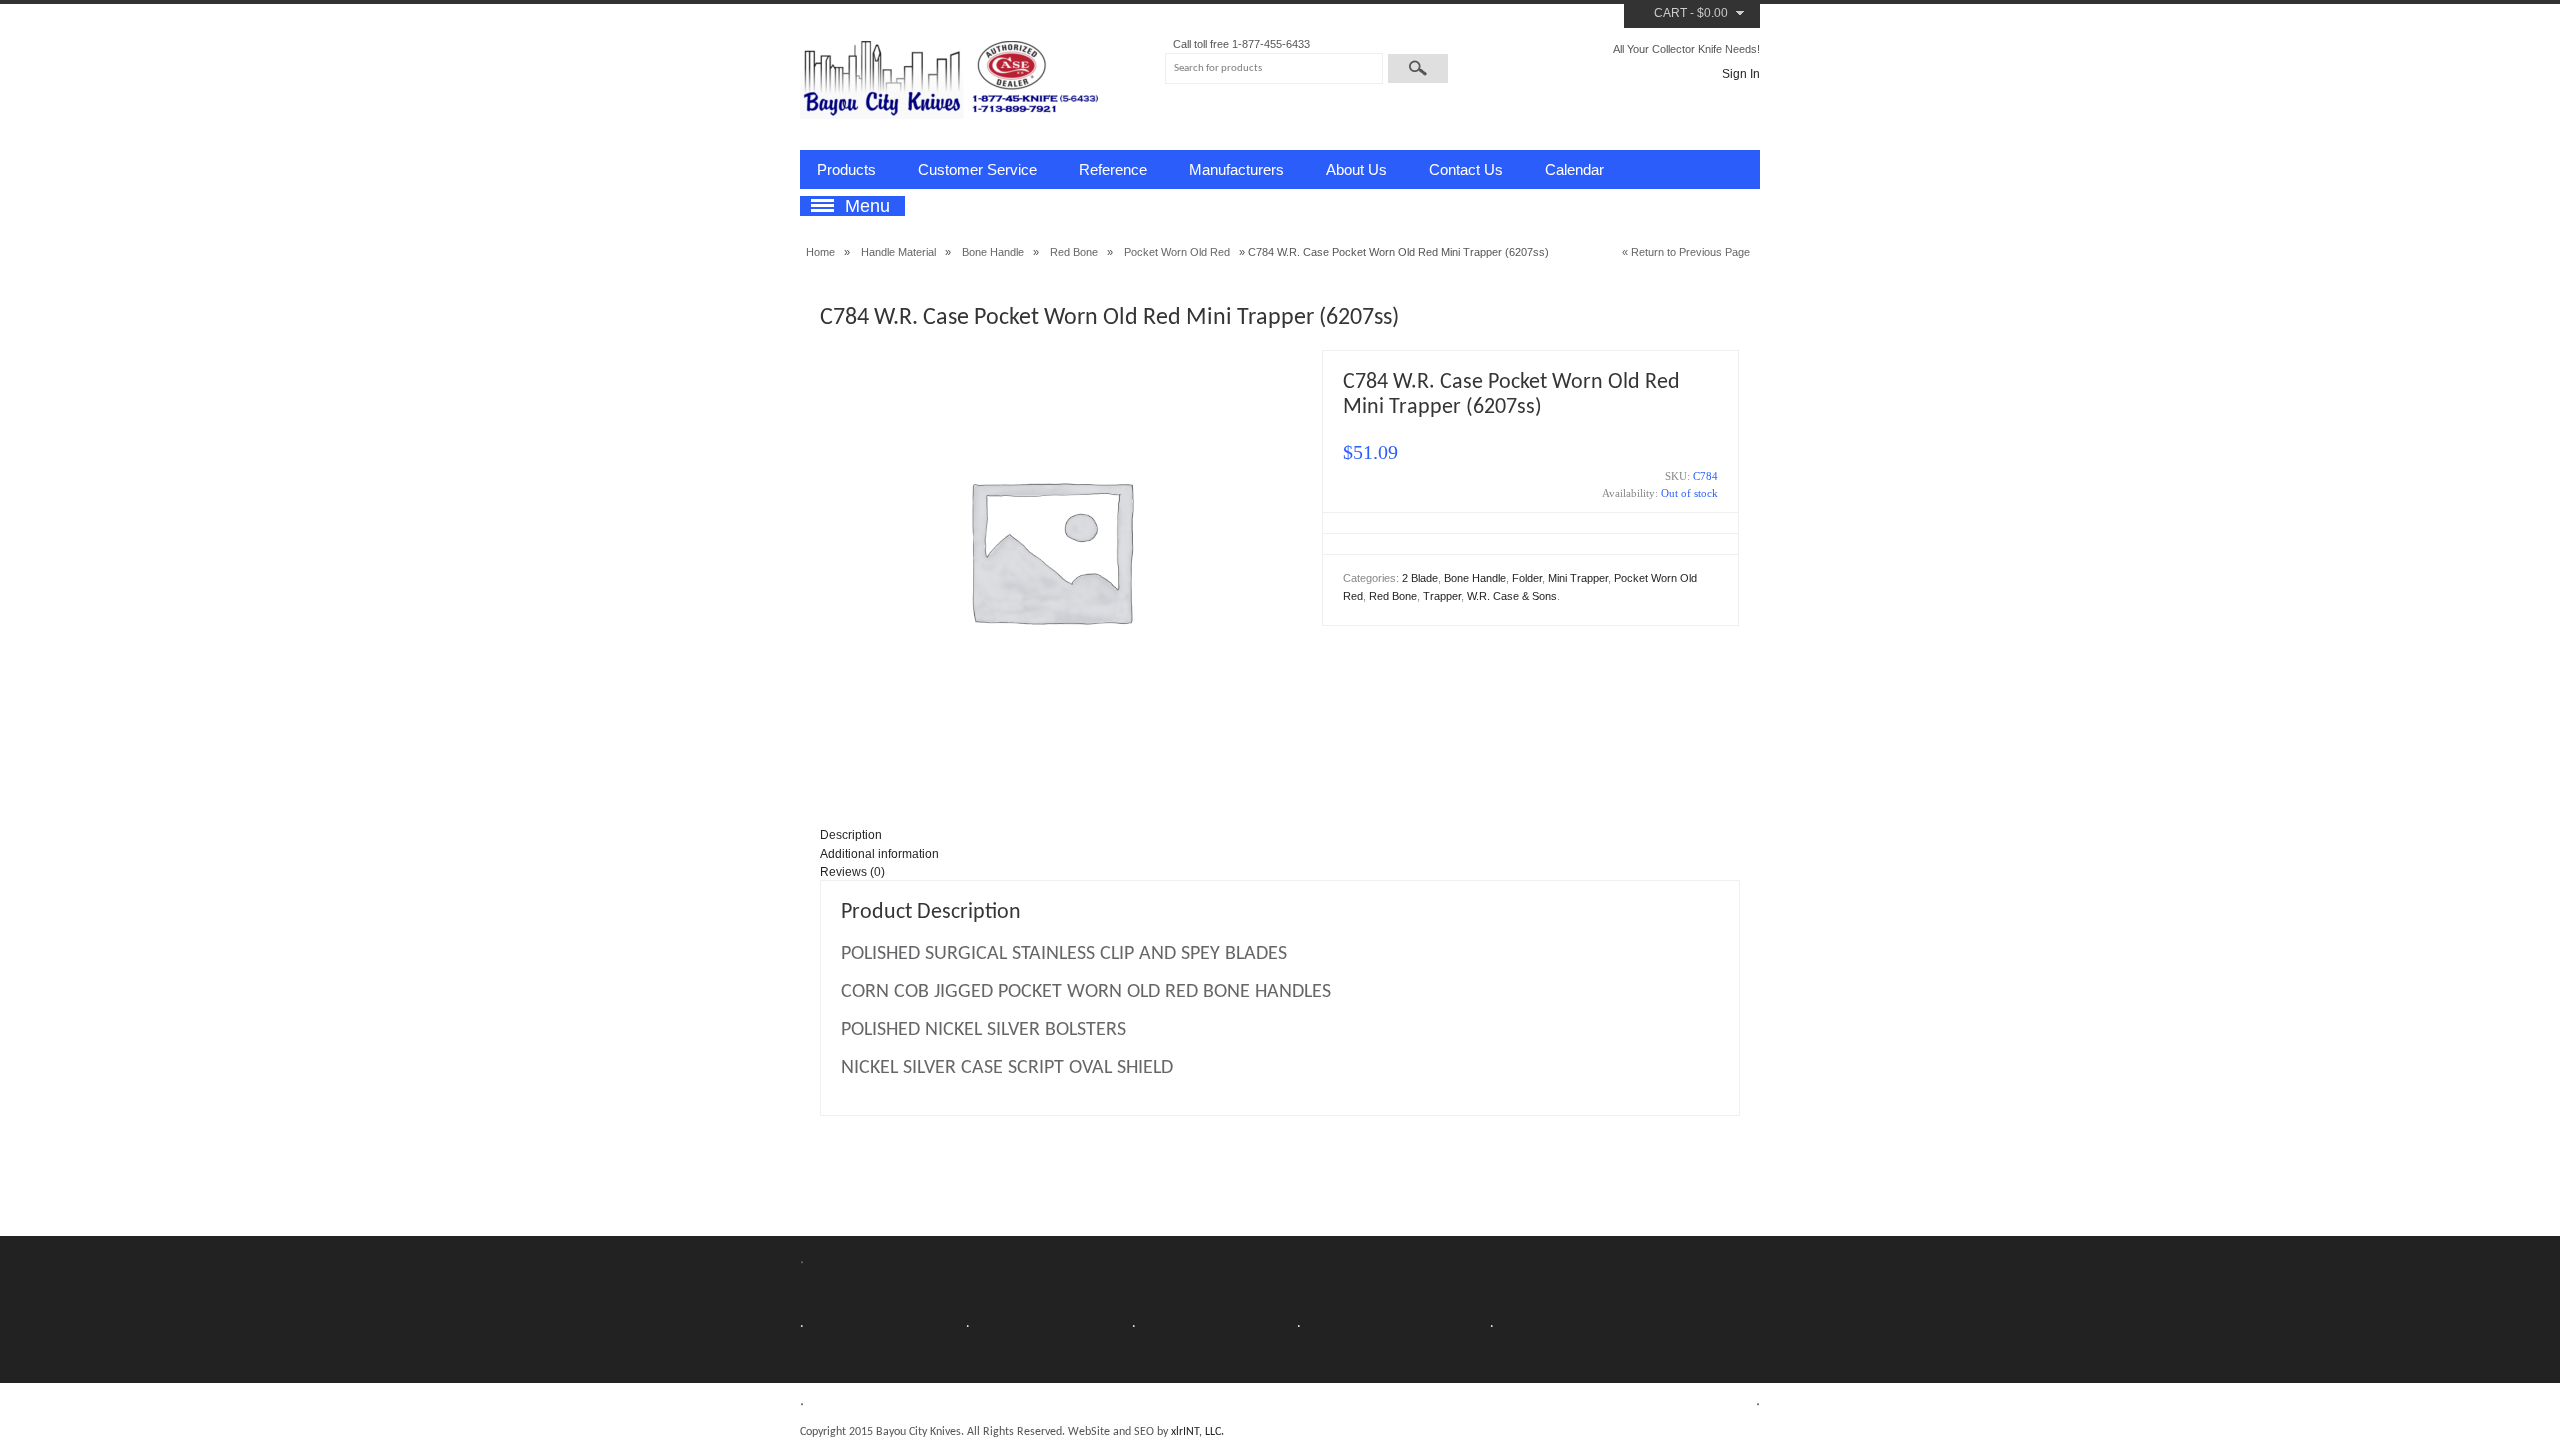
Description (851, 835)
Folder (1527, 578)
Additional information (879, 854)
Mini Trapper (1578, 578)
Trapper (1442, 596)
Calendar (1574, 169)
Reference (1113, 169)
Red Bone (1074, 252)
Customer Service (977, 169)
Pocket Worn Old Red (1177, 252)
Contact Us (1466, 169)
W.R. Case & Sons (1512, 596)
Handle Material (898, 252)
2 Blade (1420, 578)
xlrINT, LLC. (1197, 1432)
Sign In (1741, 74)
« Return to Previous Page (1686, 252)
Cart (1670, 13)
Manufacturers (1236, 169)
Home (820, 252)
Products (846, 169)
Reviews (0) (852, 872)
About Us (1356, 169)
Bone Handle (993, 252)
